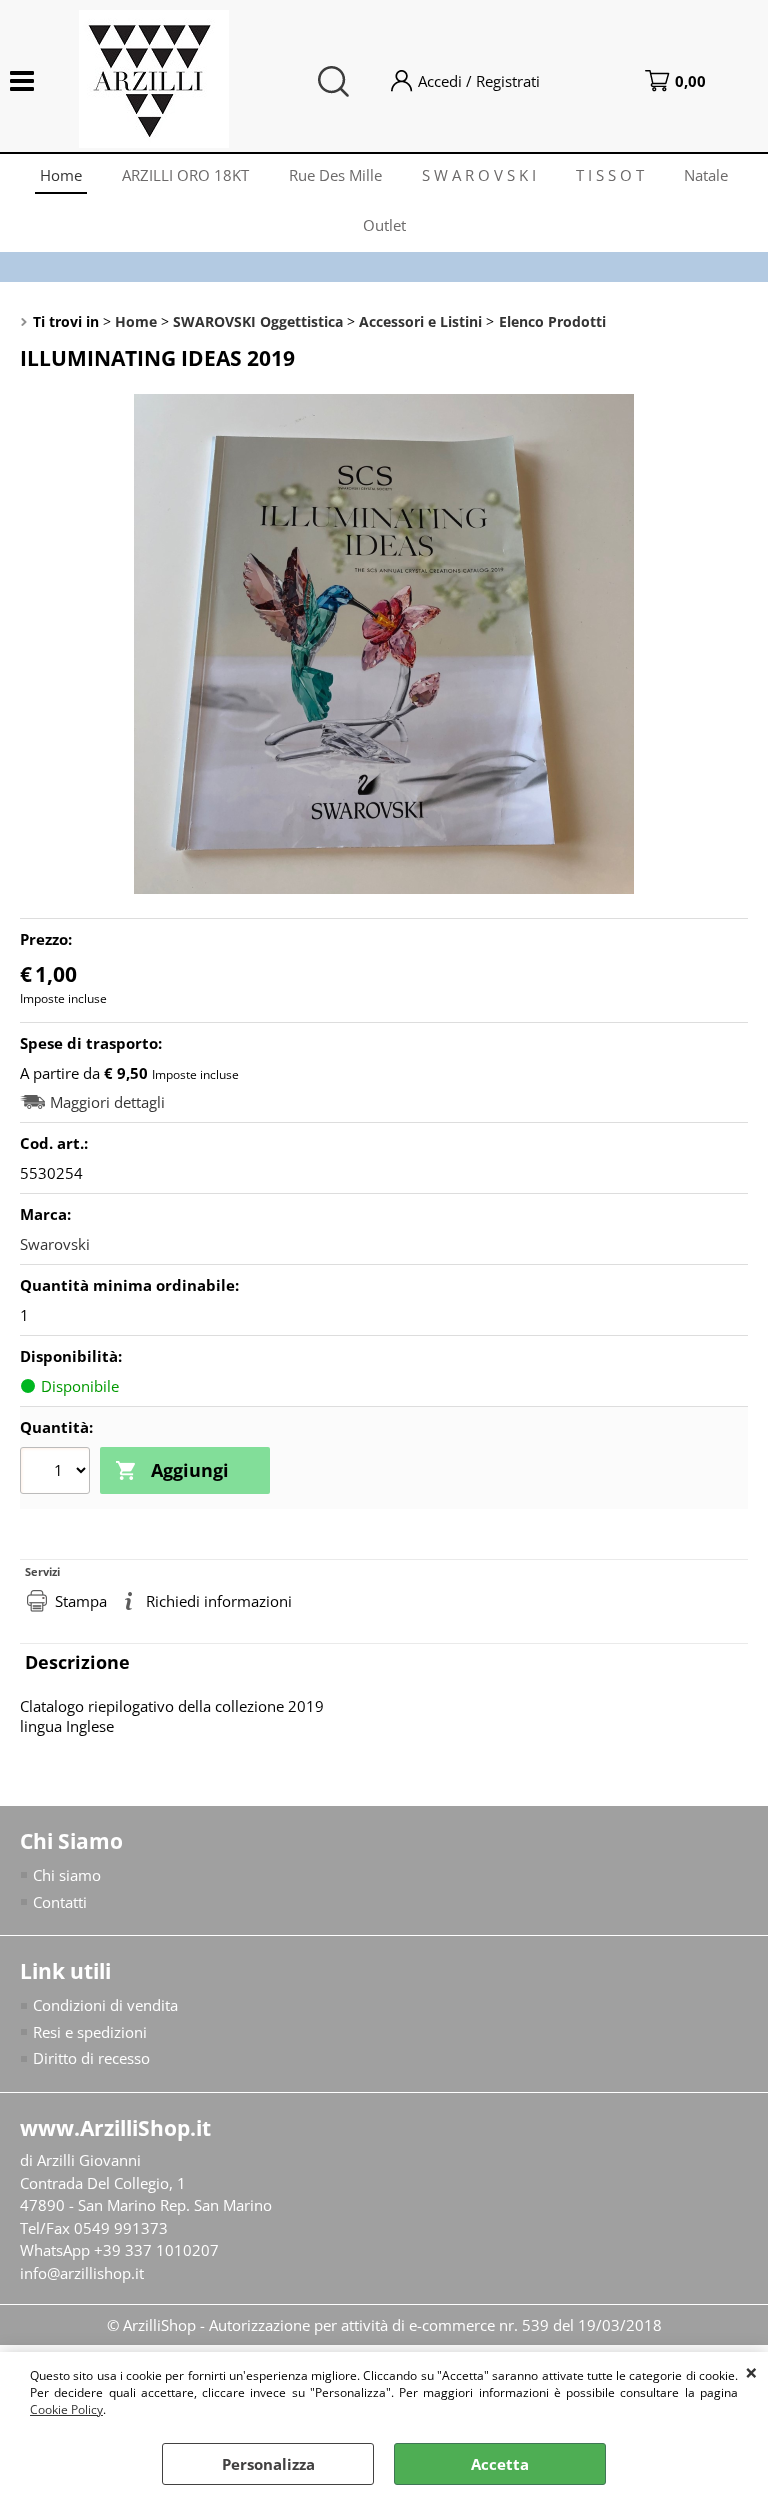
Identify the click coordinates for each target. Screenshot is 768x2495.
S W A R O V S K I (479, 175)
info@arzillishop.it (82, 2273)
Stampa (81, 1601)
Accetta (500, 2464)
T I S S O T (610, 175)
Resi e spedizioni (90, 2032)
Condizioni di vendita (105, 2005)
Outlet (384, 225)
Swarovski (55, 1244)
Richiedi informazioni (219, 1601)
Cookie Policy (66, 2409)
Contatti (60, 1902)
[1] (57, 1473)
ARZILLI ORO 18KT (185, 175)
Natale (706, 175)
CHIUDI (751, 2372)
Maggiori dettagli (107, 1102)
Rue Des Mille (335, 175)
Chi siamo (67, 1875)
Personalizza (268, 2464)
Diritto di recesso (91, 2058)
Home (61, 175)
